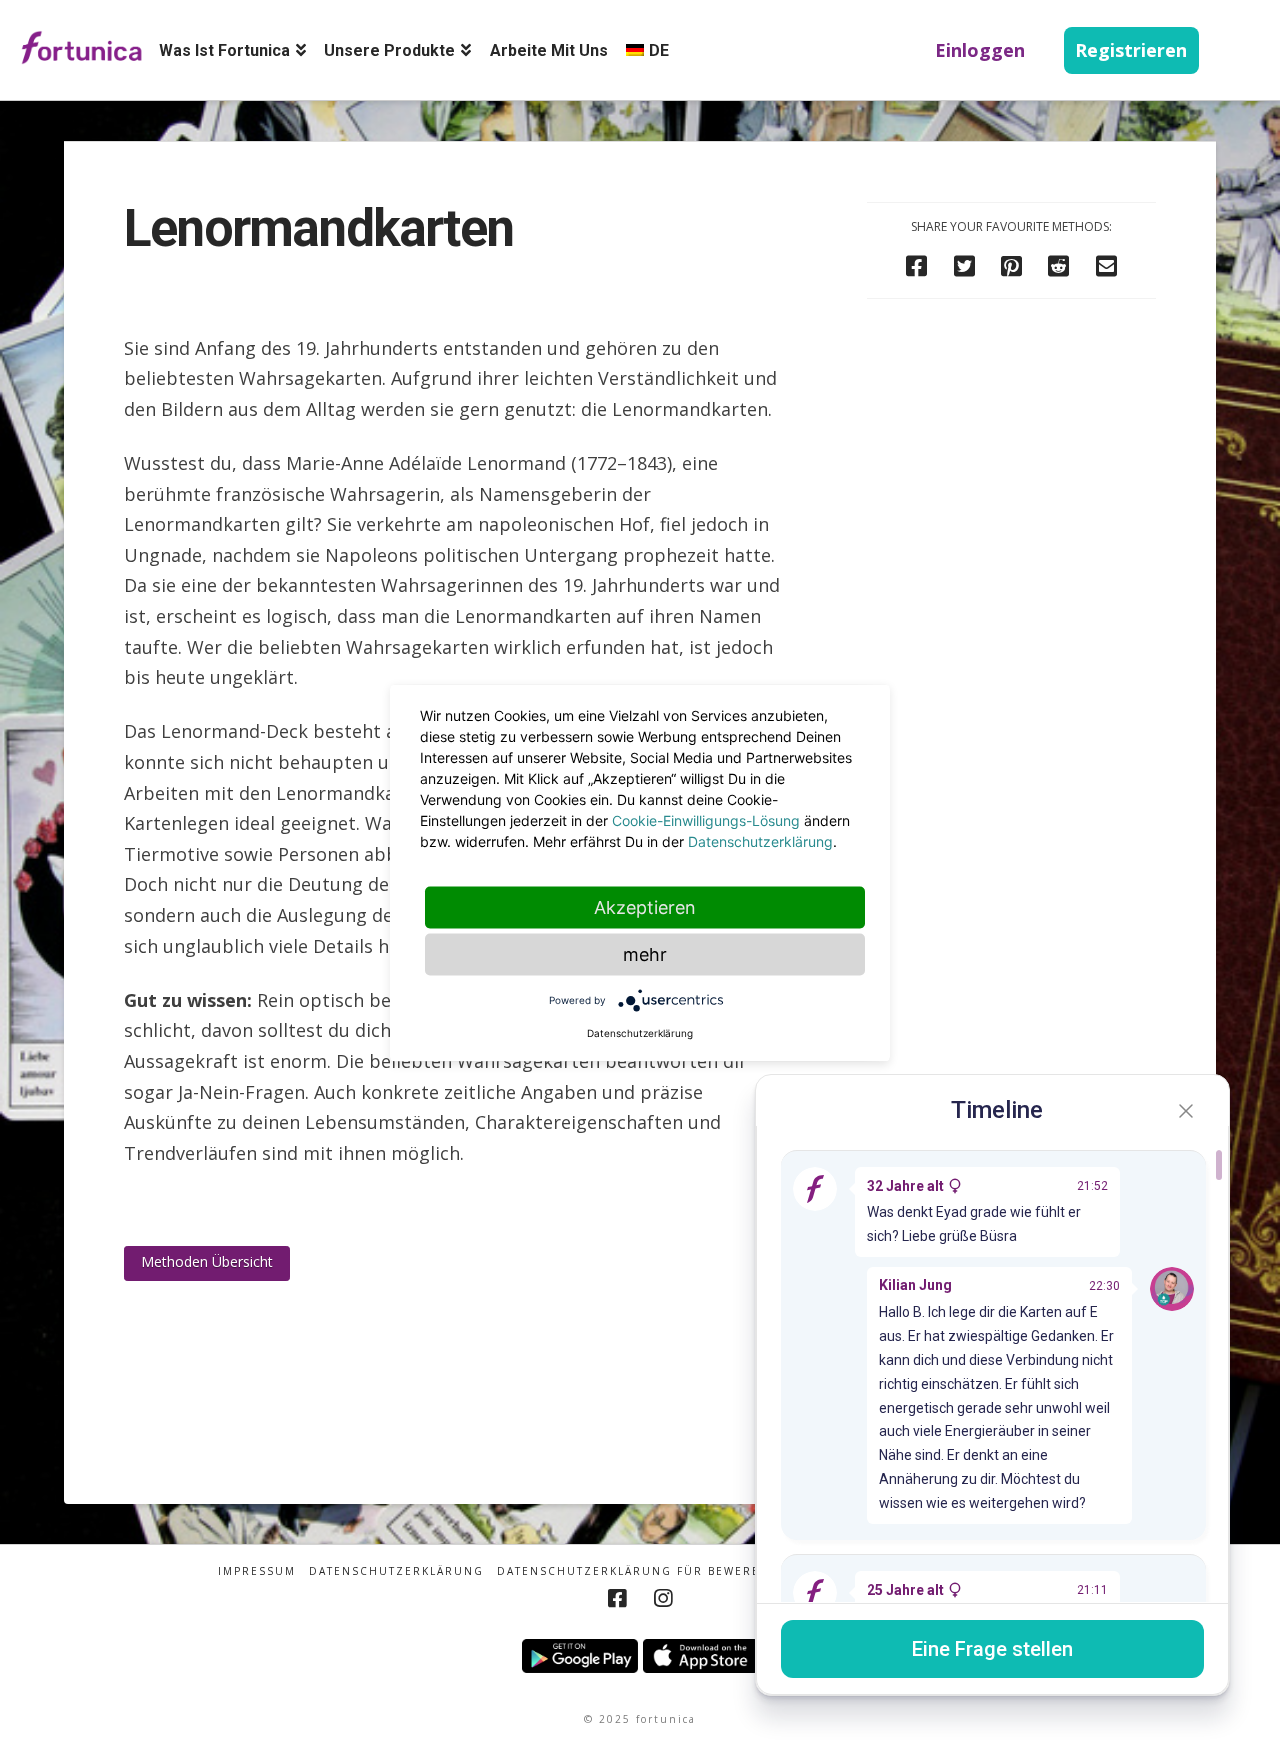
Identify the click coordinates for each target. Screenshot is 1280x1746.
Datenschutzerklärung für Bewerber (637, 1571)
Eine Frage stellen (992, 1649)
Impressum (257, 1571)
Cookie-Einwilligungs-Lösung (706, 820)
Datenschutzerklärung (396, 1571)
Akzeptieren (645, 907)
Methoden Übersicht (207, 1261)
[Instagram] (663, 1598)
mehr (645, 954)
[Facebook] (617, 1598)
